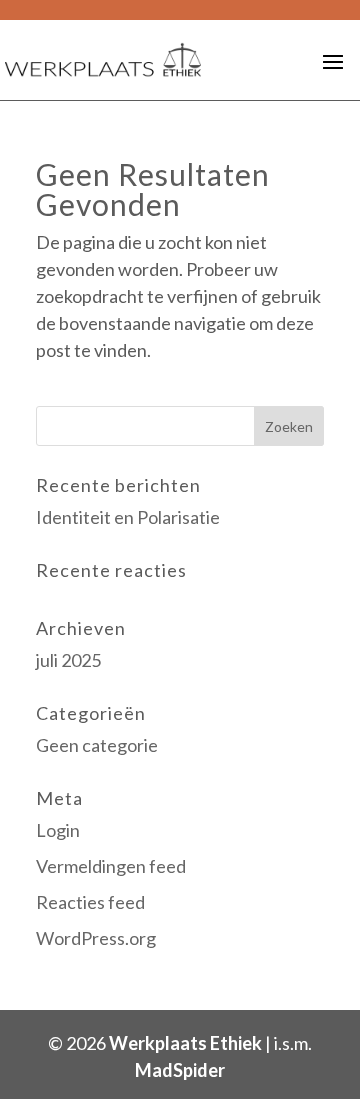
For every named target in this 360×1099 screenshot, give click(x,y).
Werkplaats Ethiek (185, 1043)
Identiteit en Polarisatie (128, 517)
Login (58, 830)
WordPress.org (96, 938)
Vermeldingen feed (111, 866)
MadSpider (180, 1070)
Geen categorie (97, 745)
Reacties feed (90, 902)
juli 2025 (68, 660)
